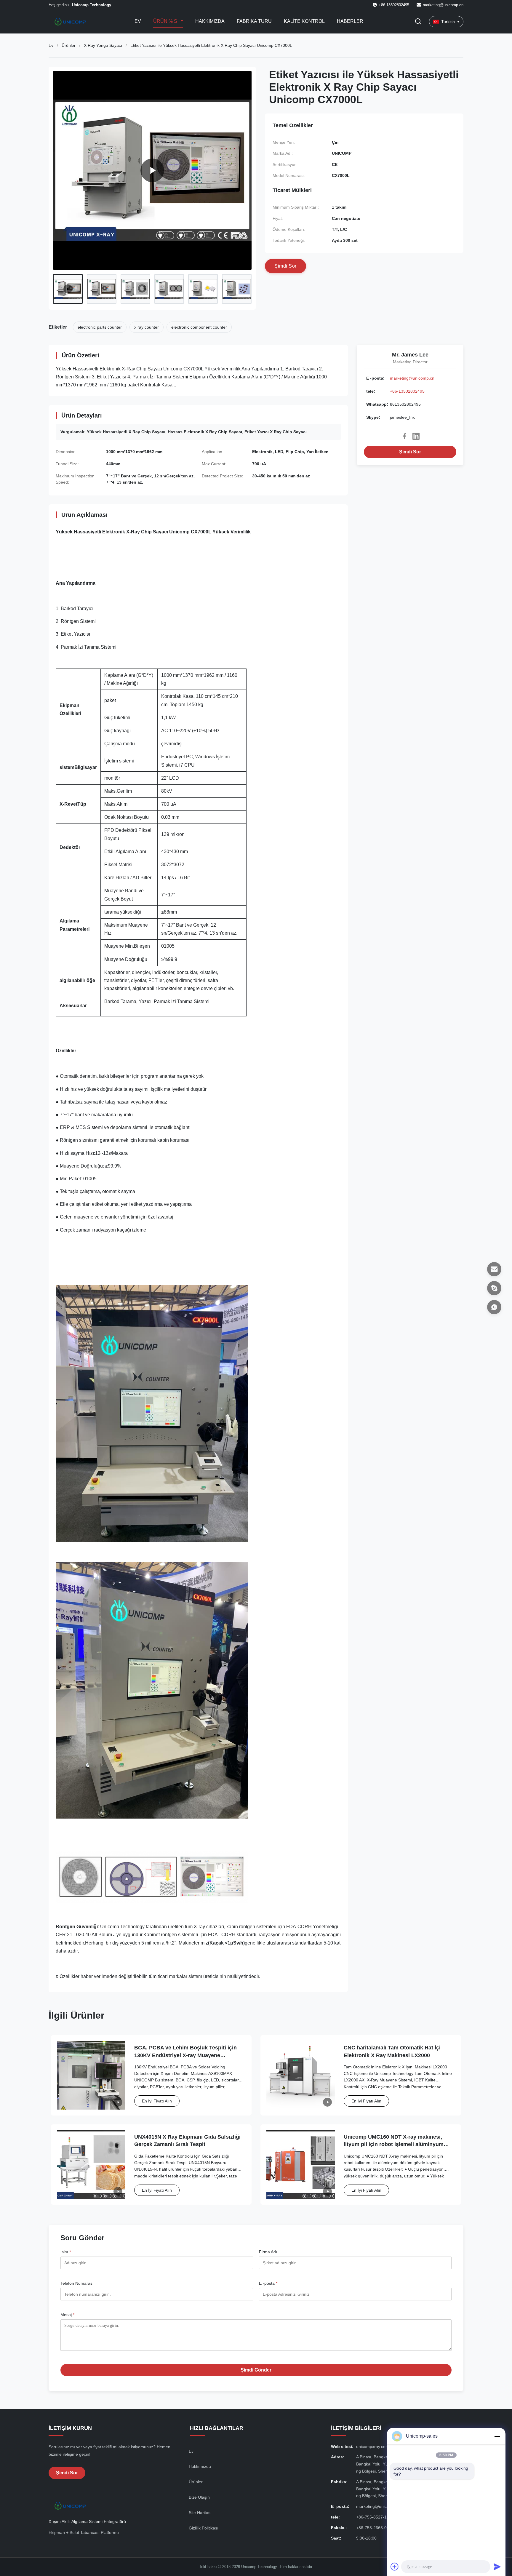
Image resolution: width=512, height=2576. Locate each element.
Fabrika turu (254, 21)
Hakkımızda (210, 21)
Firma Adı (268, 2252)
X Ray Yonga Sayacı (103, 45)
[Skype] (494, 1288)
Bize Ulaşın (199, 2497)
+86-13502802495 (407, 391)
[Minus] (497, 2436)
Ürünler (69, 45)
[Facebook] (404, 436)
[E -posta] (494, 1269)
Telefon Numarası (77, 2283)
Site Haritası (200, 2513)
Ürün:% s (166, 21)
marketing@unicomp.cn (443, 5)
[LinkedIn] (416, 436)
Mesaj (67, 2315)
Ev (138, 21)
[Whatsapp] (494, 1307)
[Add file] (395, 2567)
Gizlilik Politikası (204, 2528)
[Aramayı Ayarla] (418, 22)
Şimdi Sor (410, 452)
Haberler (350, 21)
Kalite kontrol (304, 21)
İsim (66, 2252)
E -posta (268, 2283)
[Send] (497, 2567)
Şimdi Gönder (256, 2370)
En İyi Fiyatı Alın (157, 2101)
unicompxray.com (373, 2447)
